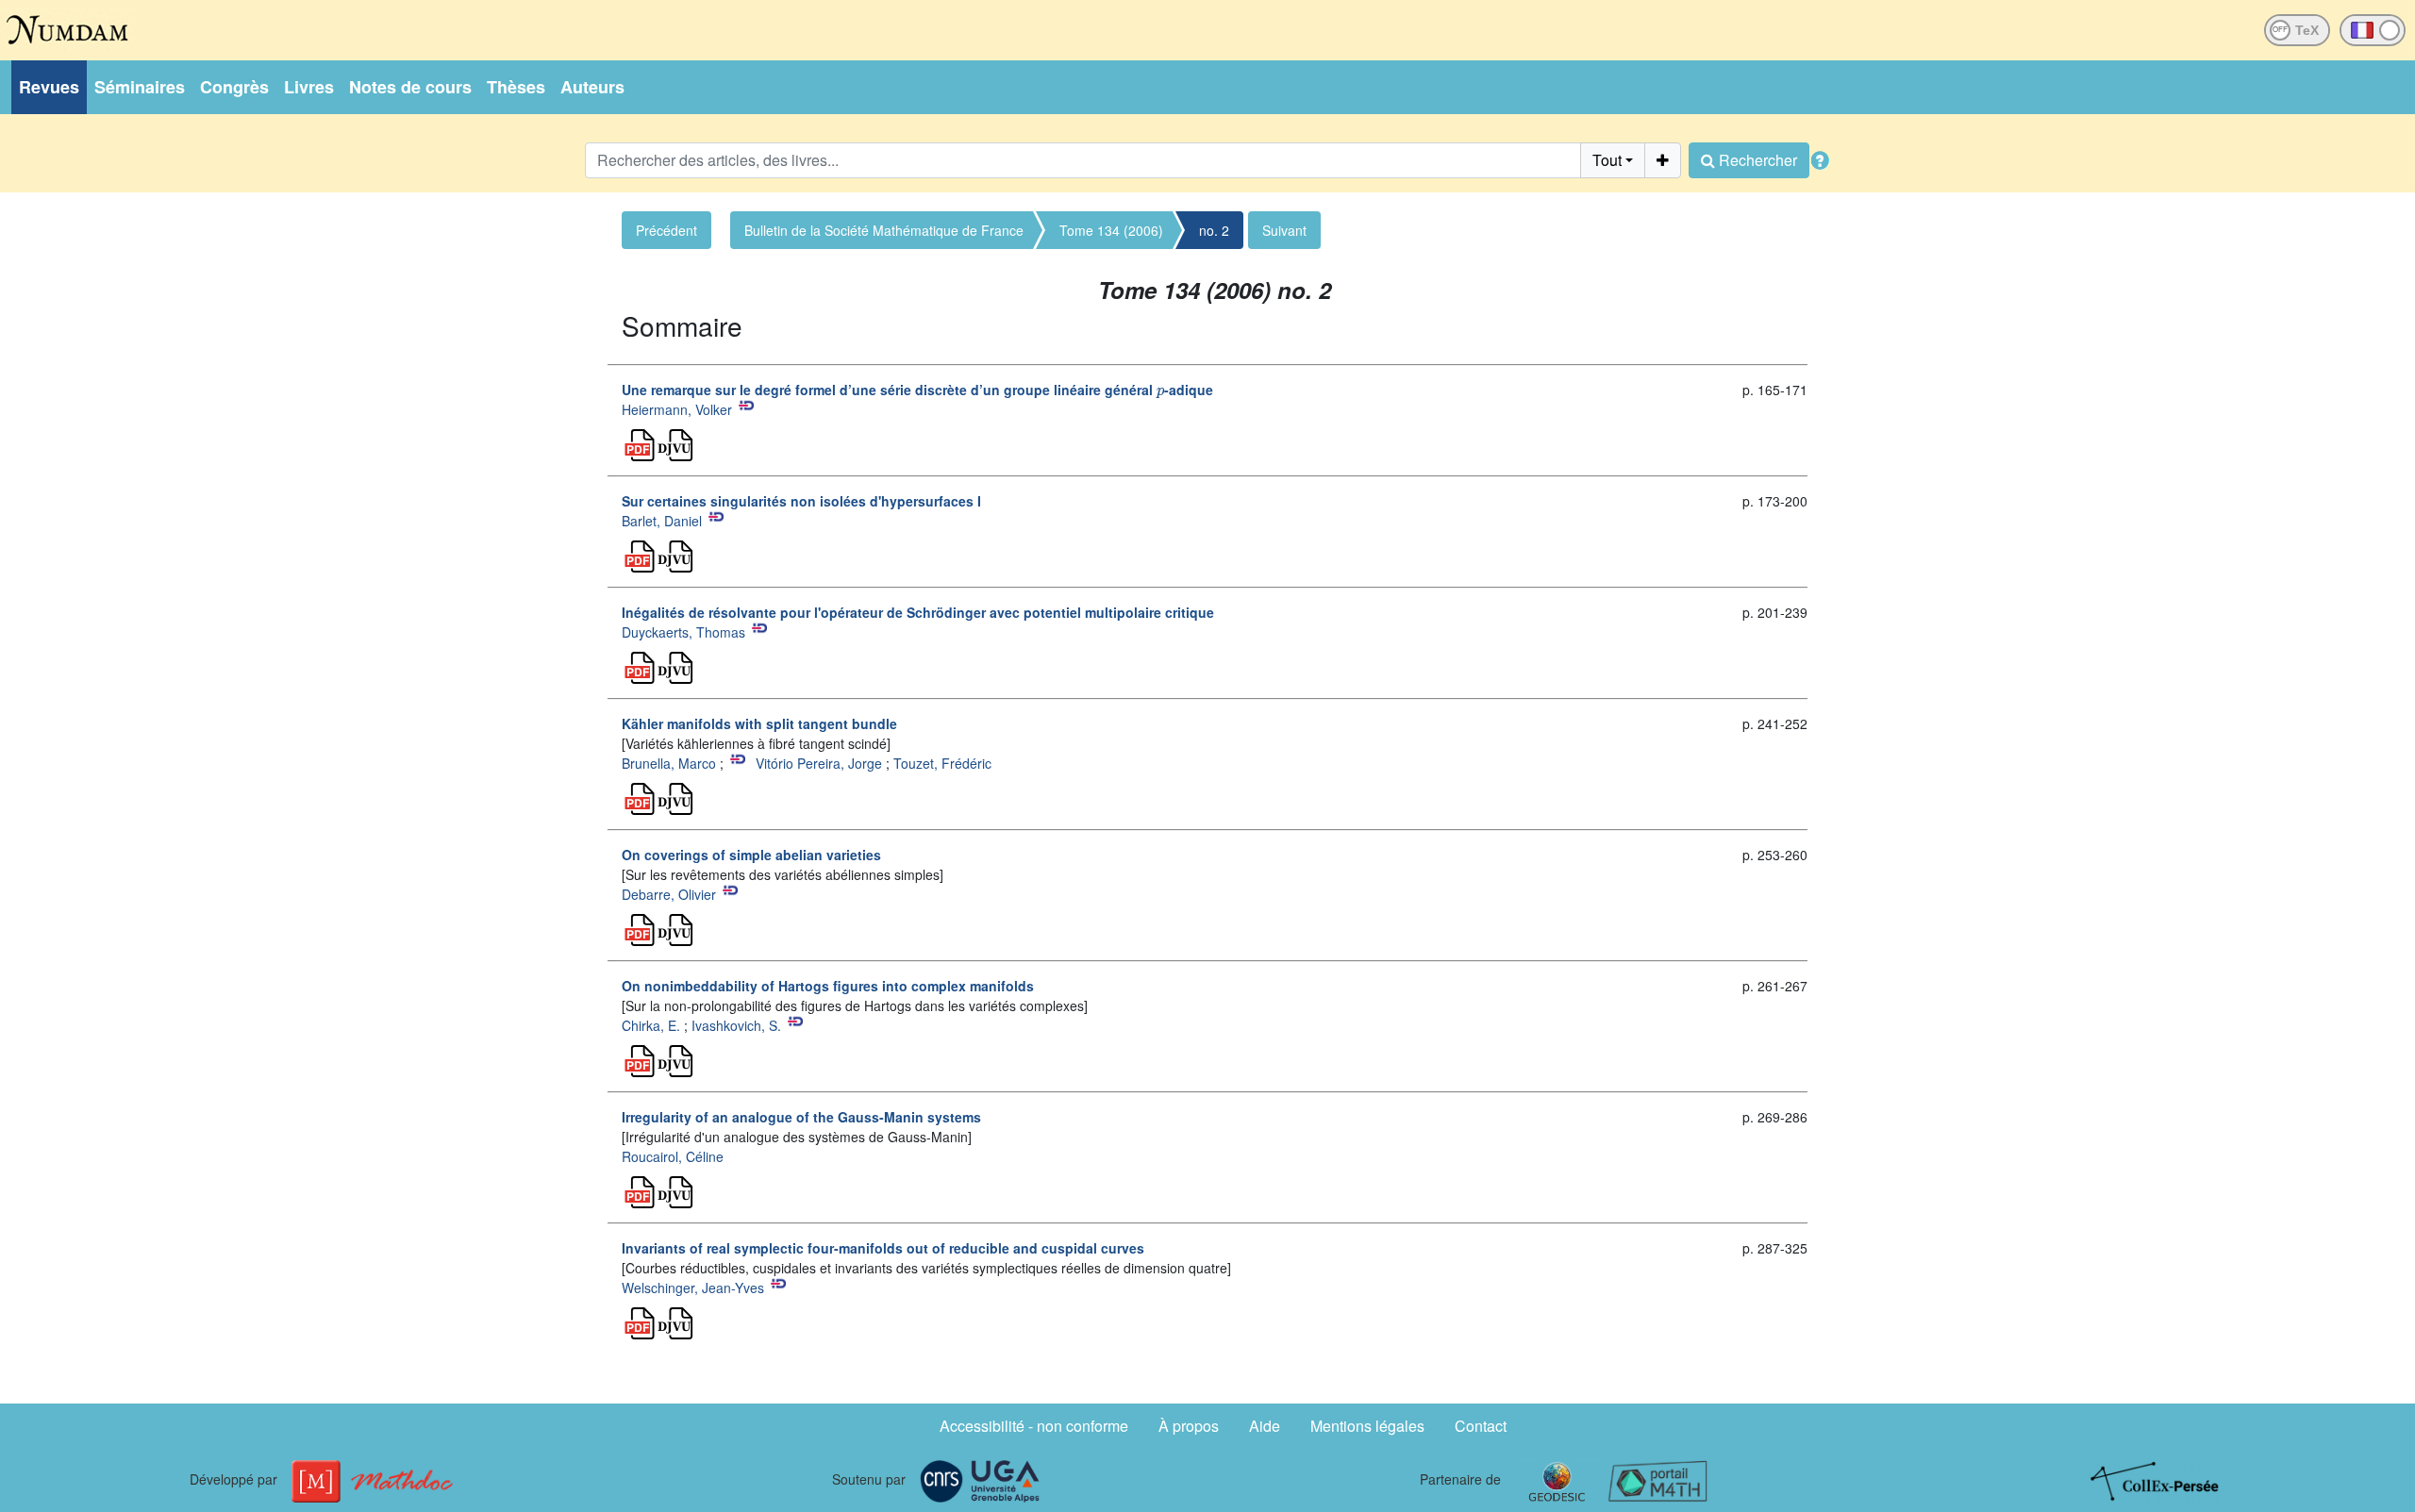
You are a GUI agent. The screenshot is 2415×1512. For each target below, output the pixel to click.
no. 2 (1214, 230)
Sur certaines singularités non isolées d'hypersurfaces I (801, 501)
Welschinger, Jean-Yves (693, 1288)
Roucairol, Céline (673, 1156)
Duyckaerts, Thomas (683, 632)
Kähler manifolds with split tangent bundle (759, 723)
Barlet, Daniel (662, 521)
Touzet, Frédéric (942, 763)
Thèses (516, 87)
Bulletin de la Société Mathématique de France (884, 230)
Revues (49, 87)
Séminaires (140, 87)
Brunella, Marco (669, 763)
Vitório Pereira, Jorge (819, 763)
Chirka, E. (651, 1025)
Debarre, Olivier (669, 894)
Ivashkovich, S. (736, 1025)
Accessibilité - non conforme (1034, 1426)
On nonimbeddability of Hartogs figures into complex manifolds (828, 986)
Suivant (1284, 230)
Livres (309, 87)
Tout (1607, 160)
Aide (1265, 1426)
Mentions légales (1367, 1426)
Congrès (234, 87)
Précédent (666, 230)
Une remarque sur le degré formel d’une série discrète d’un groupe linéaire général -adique (917, 390)
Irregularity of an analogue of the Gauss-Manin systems (801, 1117)
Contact (1481, 1426)
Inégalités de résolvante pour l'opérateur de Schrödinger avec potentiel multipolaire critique (918, 612)
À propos (1189, 1426)
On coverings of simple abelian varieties (751, 855)
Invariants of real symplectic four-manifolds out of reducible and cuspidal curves (883, 1248)
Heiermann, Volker (677, 409)
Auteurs (592, 87)
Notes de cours (410, 87)
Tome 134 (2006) (1111, 230)
